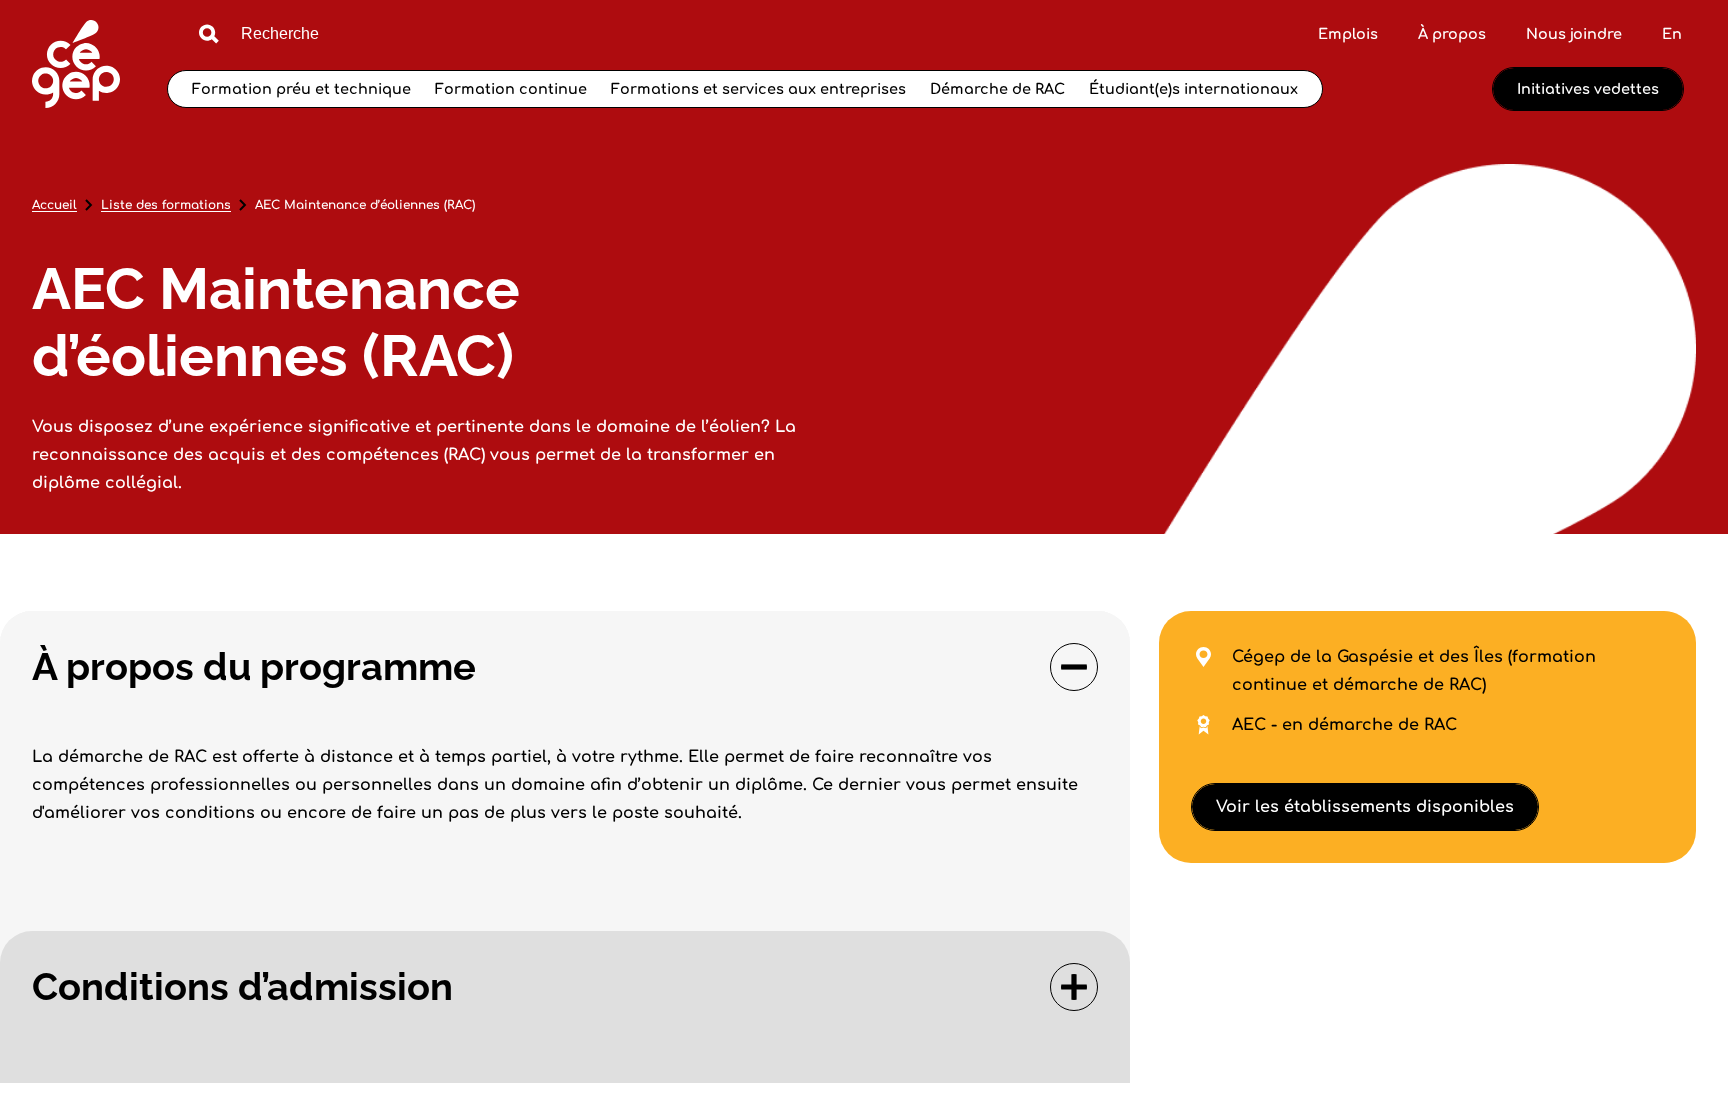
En (1672, 34)
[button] (565, 667)
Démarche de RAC (997, 89)
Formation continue (511, 89)
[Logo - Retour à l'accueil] (76, 66)
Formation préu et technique (301, 89)
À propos (1452, 34)
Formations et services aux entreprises (758, 89)
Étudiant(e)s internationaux (1193, 89)
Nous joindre (1574, 34)
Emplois (1348, 34)
